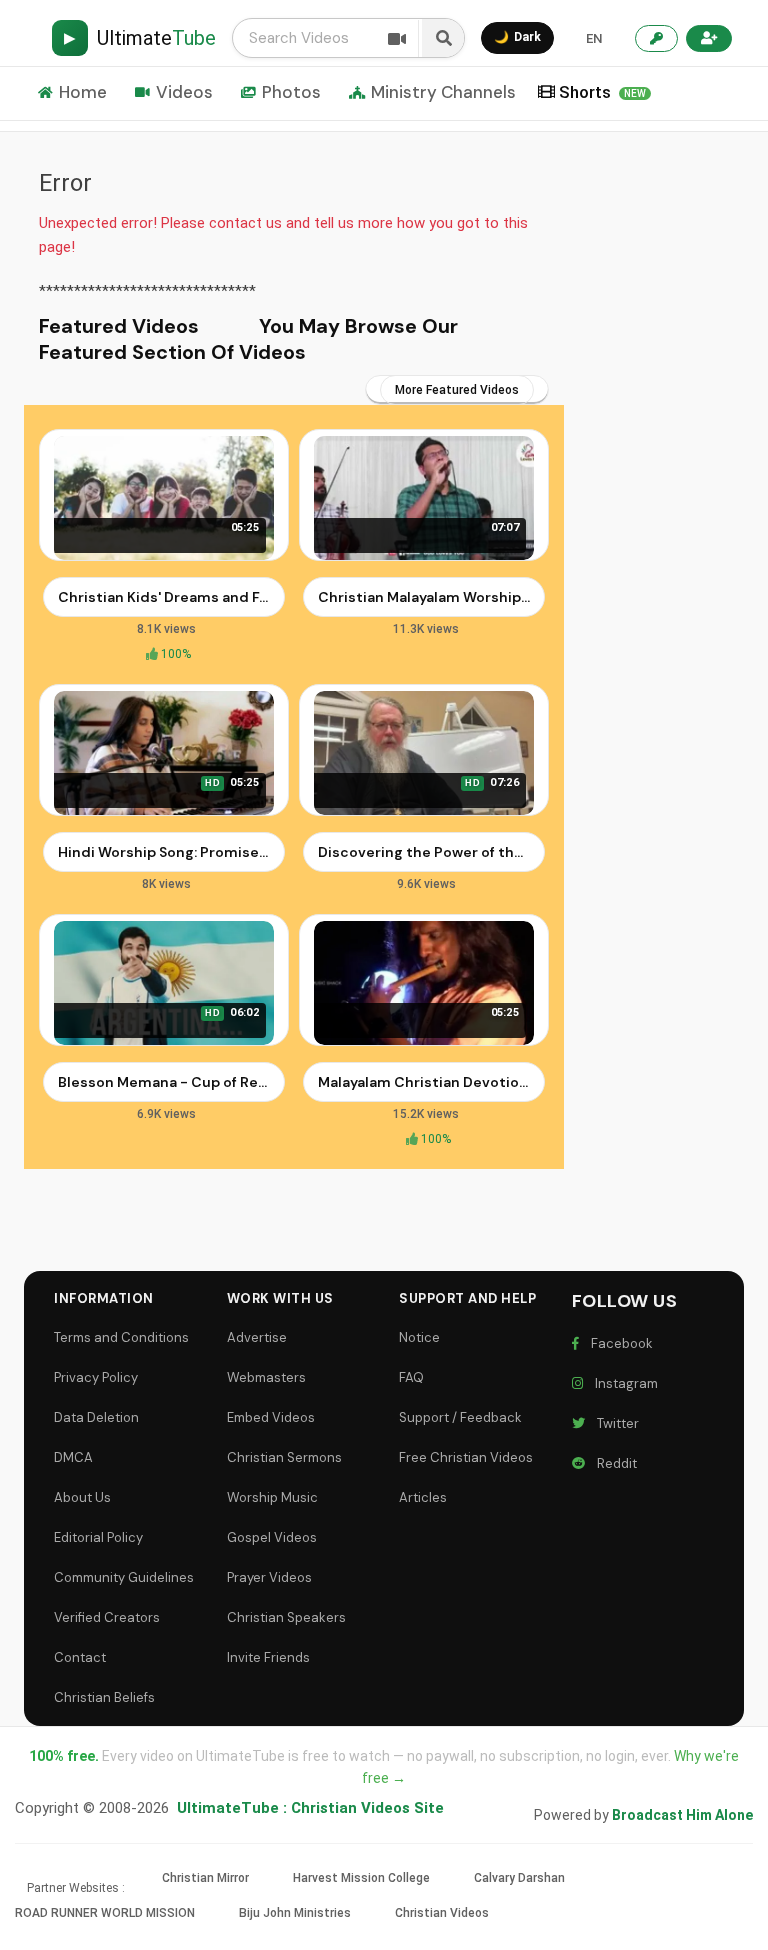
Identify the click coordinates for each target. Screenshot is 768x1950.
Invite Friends (268, 1657)
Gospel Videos (272, 1537)
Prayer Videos (269, 1577)
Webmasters (266, 1377)
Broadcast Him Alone (682, 1815)
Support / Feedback (460, 1417)
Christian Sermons (284, 1457)
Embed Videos (271, 1417)
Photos (291, 92)
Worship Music (272, 1497)
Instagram (623, 1383)
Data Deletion (96, 1417)
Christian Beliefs (104, 1697)
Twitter (615, 1423)
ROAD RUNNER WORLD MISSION (105, 1913)
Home (83, 92)
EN (594, 38)
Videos (184, 92)
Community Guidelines (124, 1577)
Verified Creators (107, 1617)
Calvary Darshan (519, 1878)
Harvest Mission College (361, 1878)
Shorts (602, 92)
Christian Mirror (205, 1878)
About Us (82, 1497)
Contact (80, 1657)
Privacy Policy (96, 1377)
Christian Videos (442, 1913)
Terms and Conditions (121, 1337)
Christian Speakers (286, 1617)
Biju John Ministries (295, 1913)
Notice (419, 1337)
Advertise (257, 1337)
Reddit (614, 1463)
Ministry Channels (443, 92)
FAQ (411, 1377)
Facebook (619, 1343)
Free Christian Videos (466, 1457)
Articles (423, 1497)
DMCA (73, 1457)
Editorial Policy (98, 1537)
